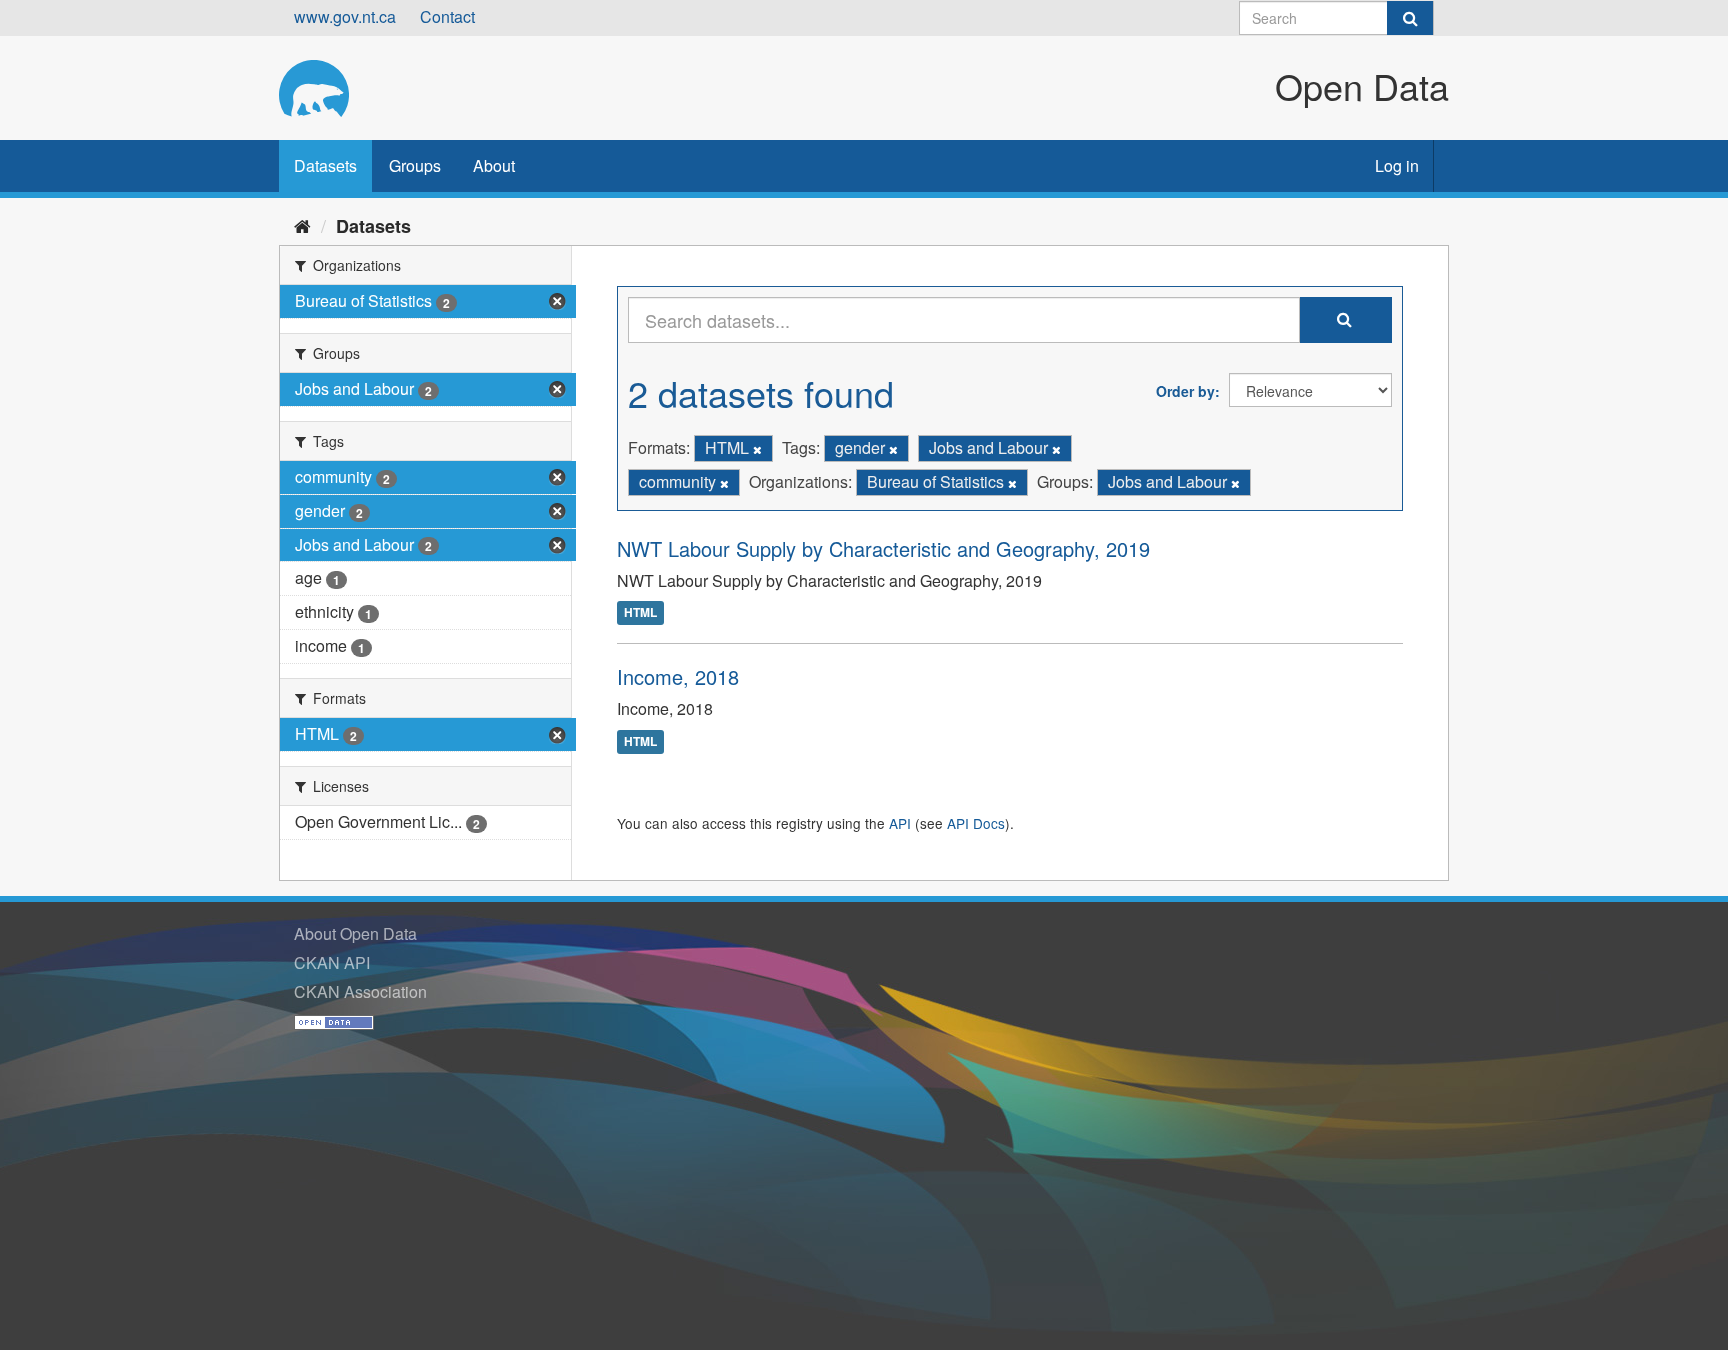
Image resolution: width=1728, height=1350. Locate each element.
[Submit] (1410, 18)
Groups (415, 165)
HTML (640, 613)
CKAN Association (360, 991)
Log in (1397, 165)
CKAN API (332, 962)
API (900, 823)
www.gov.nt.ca (345, 16)
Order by (1185, 391)
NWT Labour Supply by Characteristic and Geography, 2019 (883, 548)
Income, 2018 (678, 676)
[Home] (302, 225)
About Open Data (355, 933)
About (494, 165)
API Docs (976, 823)
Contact (447, 16)
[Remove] (757, 449)
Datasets (325, 165)
